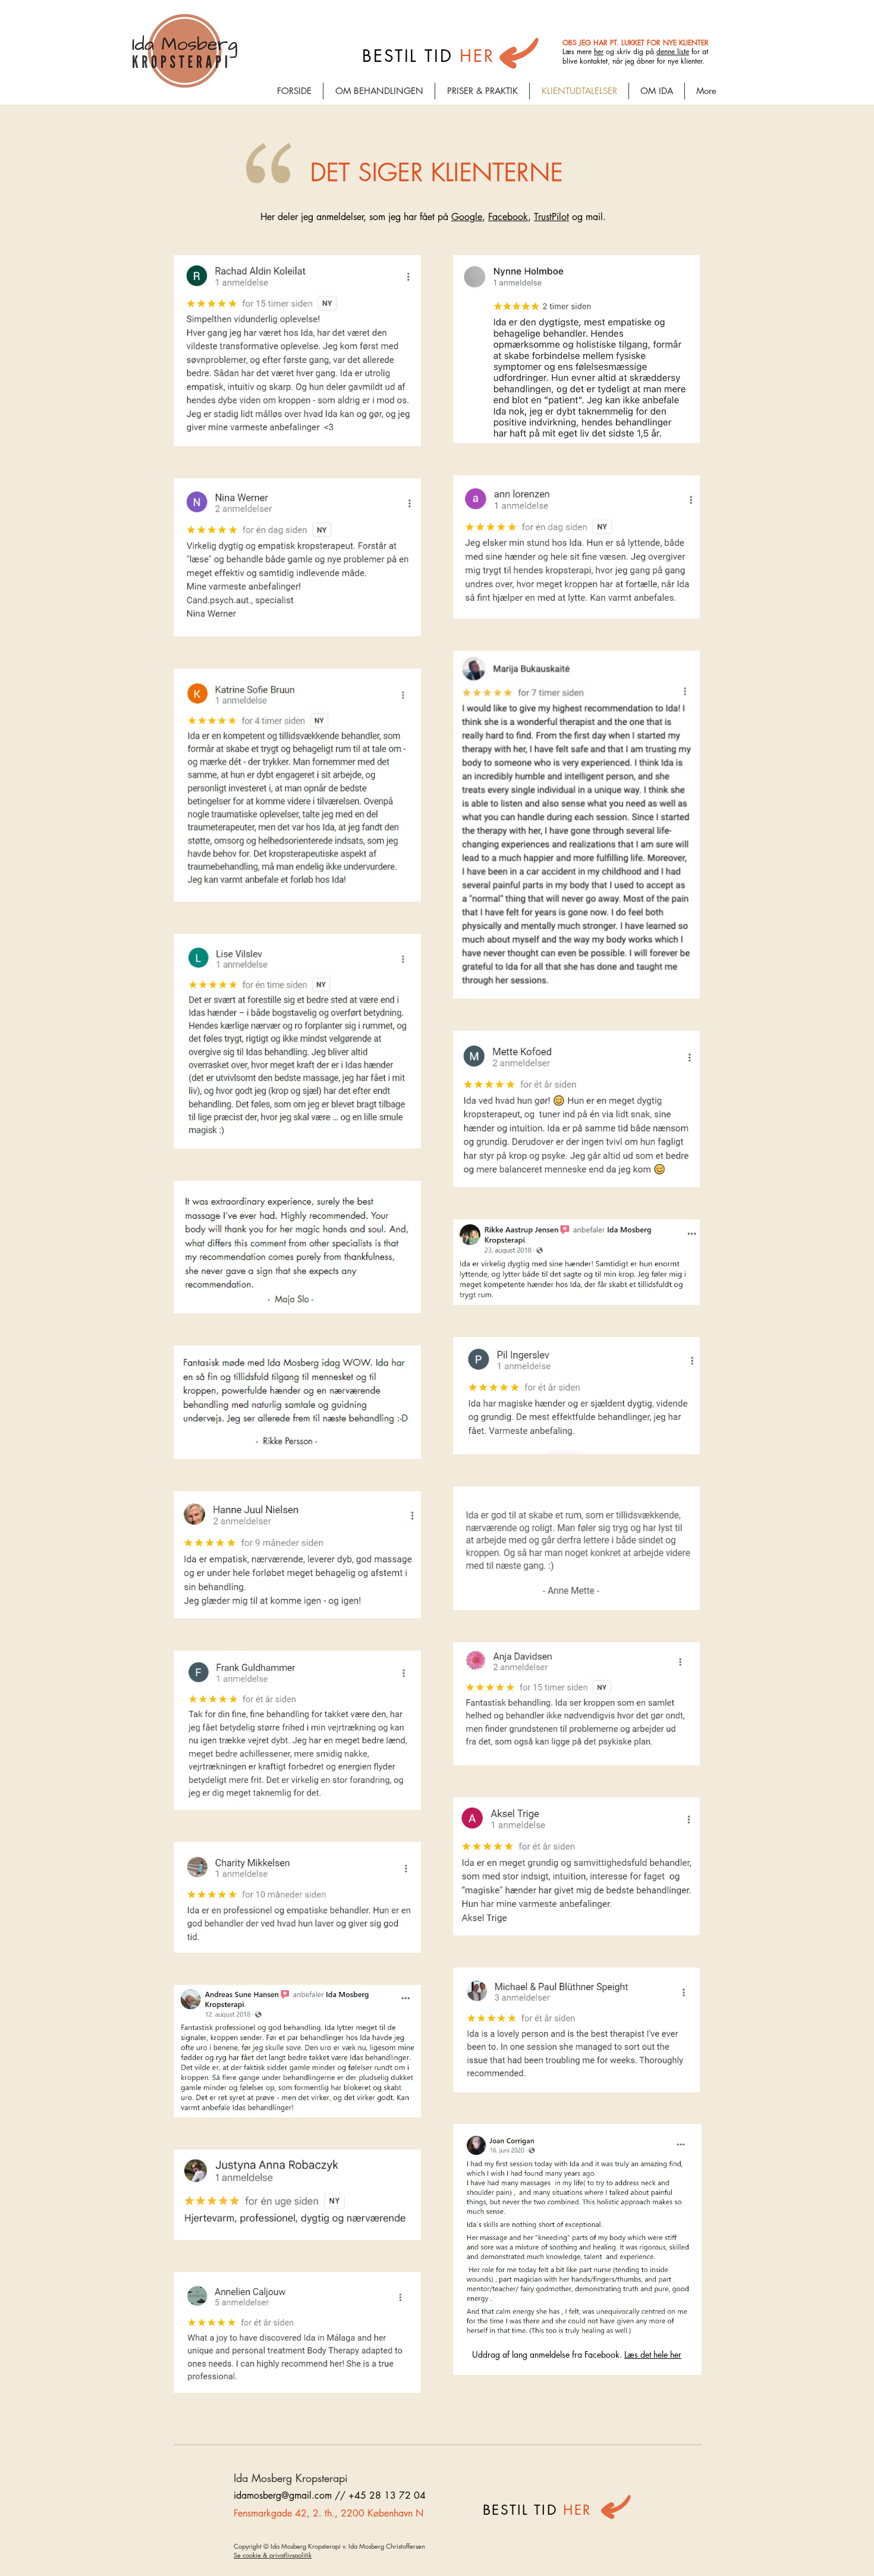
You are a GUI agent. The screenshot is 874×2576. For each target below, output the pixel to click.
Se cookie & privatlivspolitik (273, 2555)
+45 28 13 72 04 (387, 2495)
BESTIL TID (523, 2510)
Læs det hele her (653, 2354)
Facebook (508, 217)
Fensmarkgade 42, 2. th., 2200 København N (328, 2513)
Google (467, 217)
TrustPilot (551, 217)
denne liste (673, 51)
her (599, 51)
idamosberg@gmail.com (283, 2495)
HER (577, 2510)
